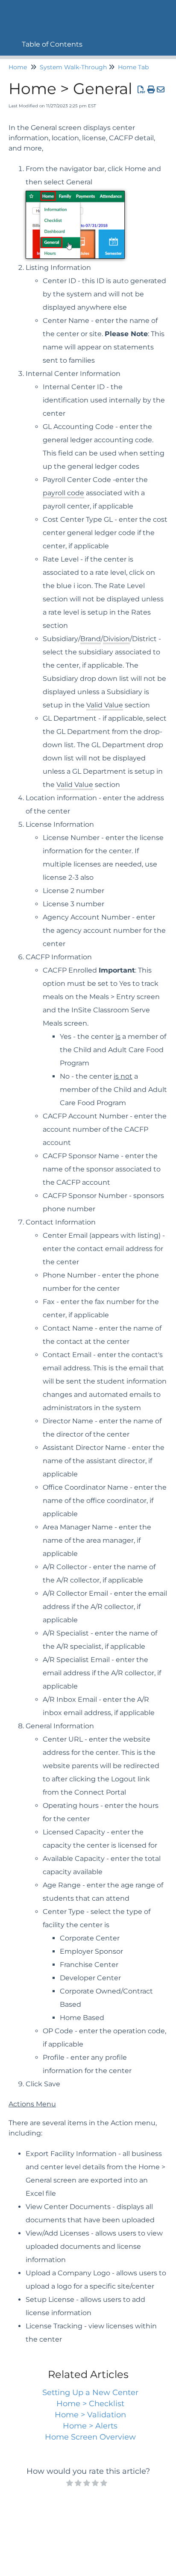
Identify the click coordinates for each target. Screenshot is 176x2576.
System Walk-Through (73, 67)
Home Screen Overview (90, 2437)
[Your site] (11, 11)
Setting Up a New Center (90, 2393)
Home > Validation (90, 2415)
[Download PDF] (142, 90)
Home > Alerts (90, 2426)
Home (18, 67)
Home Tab (133, 67)
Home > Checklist (90, 2404)
